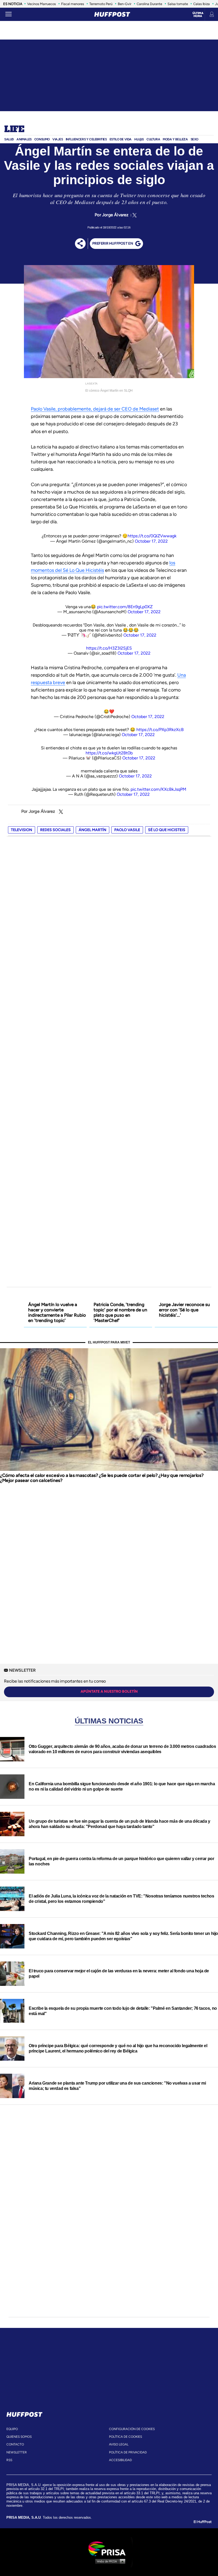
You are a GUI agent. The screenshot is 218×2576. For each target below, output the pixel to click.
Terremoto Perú (101, 4)
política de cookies (125, 2437)
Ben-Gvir (125, 4)
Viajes (58, 139)
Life (14, 129)
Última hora (198, 15)
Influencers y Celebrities (86, 139)
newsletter (17, 2452)
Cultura (153, 139)
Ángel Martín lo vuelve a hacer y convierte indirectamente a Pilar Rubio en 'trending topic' (57, 1312)
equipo (12, 2429)
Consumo (42, 139)
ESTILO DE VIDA (121, 139)
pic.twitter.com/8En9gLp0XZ (125, 607)
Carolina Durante (149, 4)
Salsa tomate (178, 4)
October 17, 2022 (151, 541)
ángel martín (93, 830)
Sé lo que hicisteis (167, 830)
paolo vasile (127, 830)
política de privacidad (128, 2452)
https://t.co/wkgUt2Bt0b (109, 753)
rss (9, 2460)
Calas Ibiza (202, 4)
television (22, 830)
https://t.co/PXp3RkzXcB (160, 730)
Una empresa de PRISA (109, 2548)
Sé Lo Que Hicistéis (83, 570)
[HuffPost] (24, 2413)
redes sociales (55, 830)
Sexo (194, 139)
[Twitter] (134, 215)
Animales (24, 139)
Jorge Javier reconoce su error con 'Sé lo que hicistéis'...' (185, 1310)
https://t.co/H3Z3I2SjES (109, 648)
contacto (15, 2444)
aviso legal (119, 2444)
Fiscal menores (73, 4)
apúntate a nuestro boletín (109, 1691)
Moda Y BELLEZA (175, 139)
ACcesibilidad (120, 2460)
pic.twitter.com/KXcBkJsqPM (158, 789)
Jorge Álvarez (115, 215)
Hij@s (139, 139)
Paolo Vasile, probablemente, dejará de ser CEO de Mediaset (95, 409)
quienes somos (19, 2437)
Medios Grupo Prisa (109, 2561)
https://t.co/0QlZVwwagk (152, 536)
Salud (9, 139)
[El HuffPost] (112, 14)
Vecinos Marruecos (41, 4)
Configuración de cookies (132, 2429)
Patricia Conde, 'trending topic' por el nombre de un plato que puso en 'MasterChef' (120, 1312)
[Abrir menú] (9, 14)
